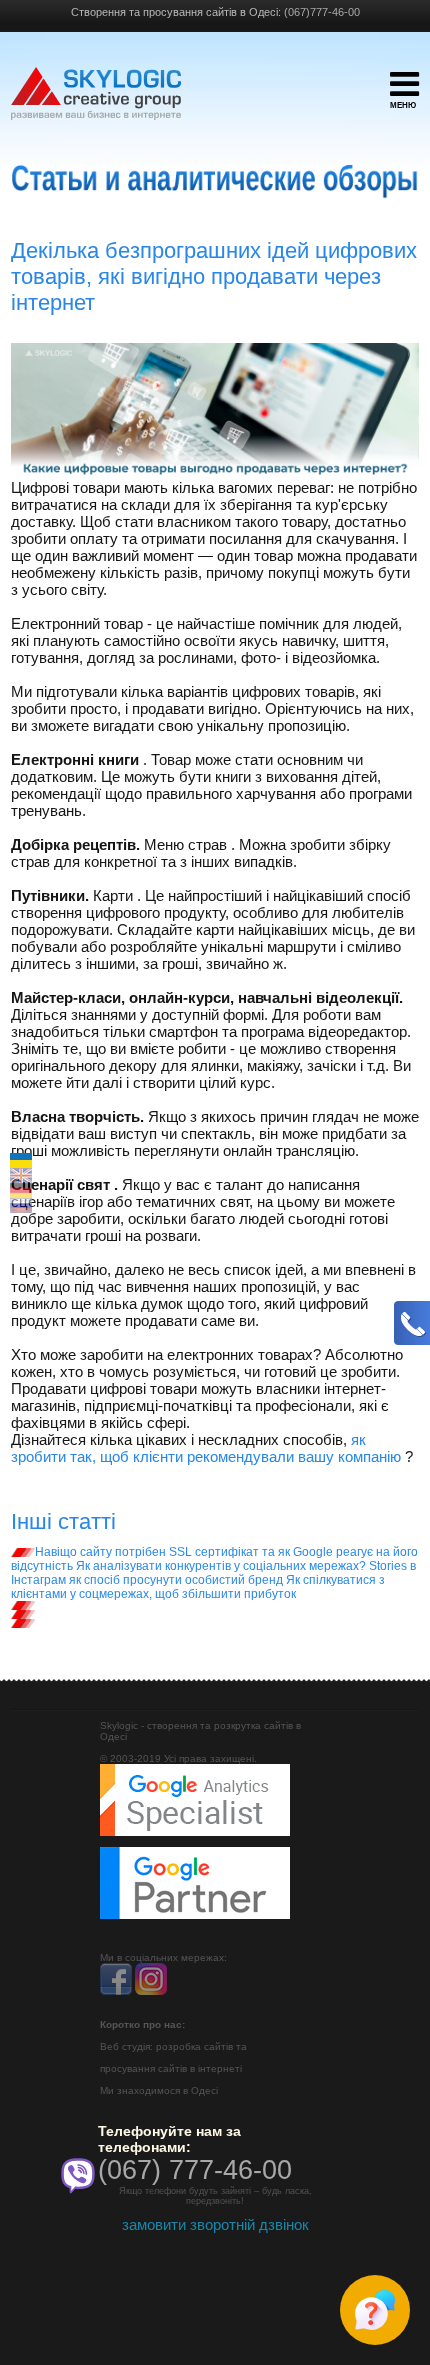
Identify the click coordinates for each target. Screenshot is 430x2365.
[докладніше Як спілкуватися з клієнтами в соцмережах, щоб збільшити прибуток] (23, 1623)
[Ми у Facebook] (116, 1991)
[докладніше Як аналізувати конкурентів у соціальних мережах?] (23, 1605)
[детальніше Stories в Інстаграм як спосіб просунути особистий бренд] (23, 1614)
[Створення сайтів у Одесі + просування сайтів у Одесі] (96, 103)
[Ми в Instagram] (151, 1991)
